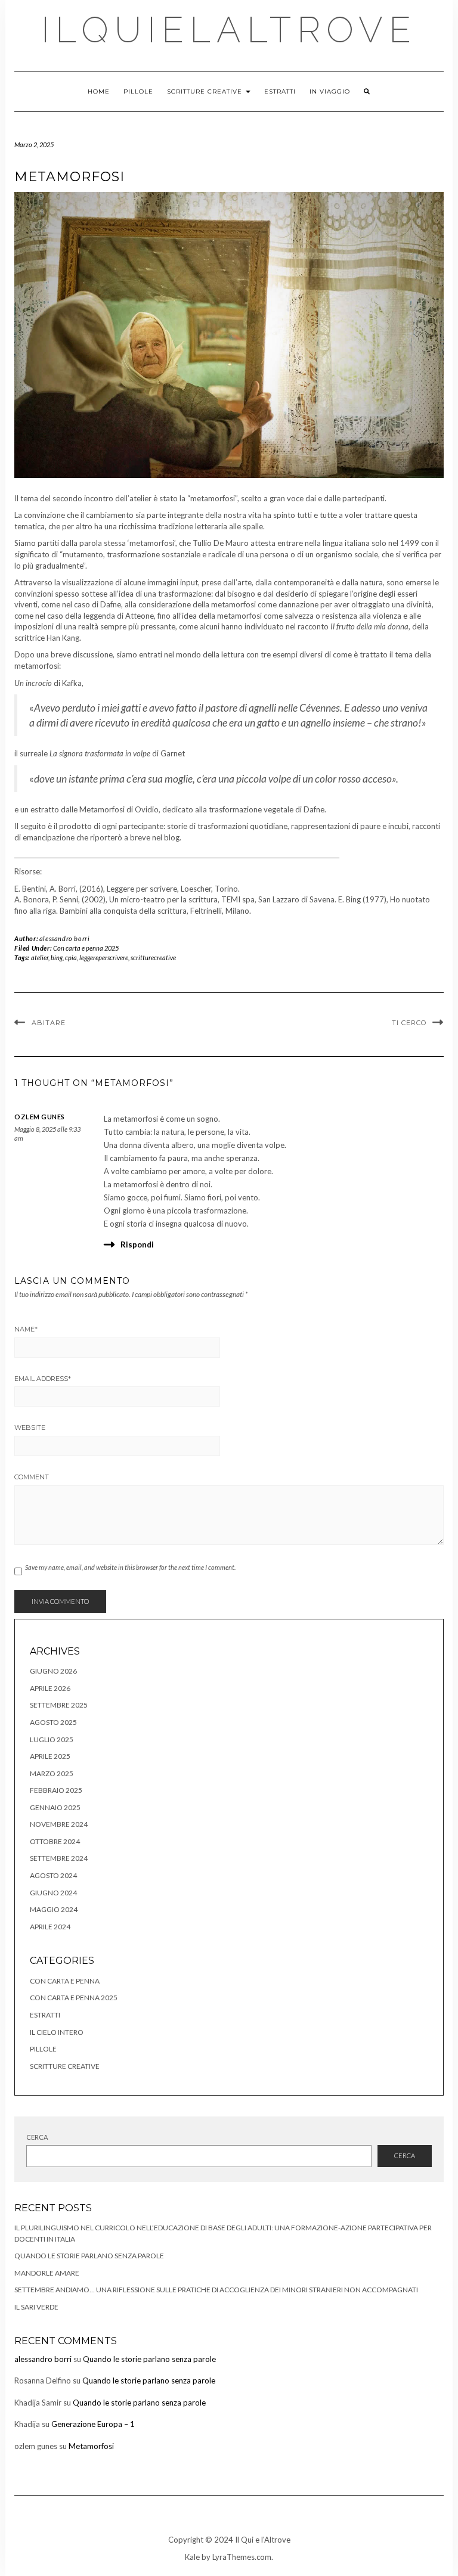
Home (99, 91)
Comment (32, 1477)
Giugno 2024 (53, 1893)
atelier (40, 958)
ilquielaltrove (229, 30)
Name (26, 1329)
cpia (71, 958)
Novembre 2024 (59, 1824)
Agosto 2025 (53, 1722)
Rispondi (137, 1244)
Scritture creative (206, 91)
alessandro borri (65, 938)
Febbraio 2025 (56, 1790)
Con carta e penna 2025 (86, 948)
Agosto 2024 (53, 1875)
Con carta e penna (65, 1981)
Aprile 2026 (50, 1688)
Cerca (37, 2137)
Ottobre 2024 (55, 1841)
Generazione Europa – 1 (93, 2424)
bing (57, 958)
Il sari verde (36, 2307)
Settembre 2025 (59, 1705)
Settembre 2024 (59, 1858)
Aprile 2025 (50, 1756)
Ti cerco (409, 1023)
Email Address (43, 1379)
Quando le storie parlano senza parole (89, 2256)
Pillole (138, 91)
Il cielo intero (57, 2032)
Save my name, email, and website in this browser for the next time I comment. (130, 1567)
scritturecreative (153, 958)
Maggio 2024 (54, 1909)
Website (30, 1427)
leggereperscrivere (104, 958)
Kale (192, 2557)
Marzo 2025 (52, 1773)
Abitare (49, 1023)
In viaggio (330, 91)
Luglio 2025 (52, 1739)
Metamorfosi (91, 2446)
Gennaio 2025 (55, 1807)
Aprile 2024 (50, 1927)
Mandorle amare (47, 2273)
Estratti (280, 91)
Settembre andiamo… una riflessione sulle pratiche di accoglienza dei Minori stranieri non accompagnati (216, 2290)
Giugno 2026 (53, 1671)
